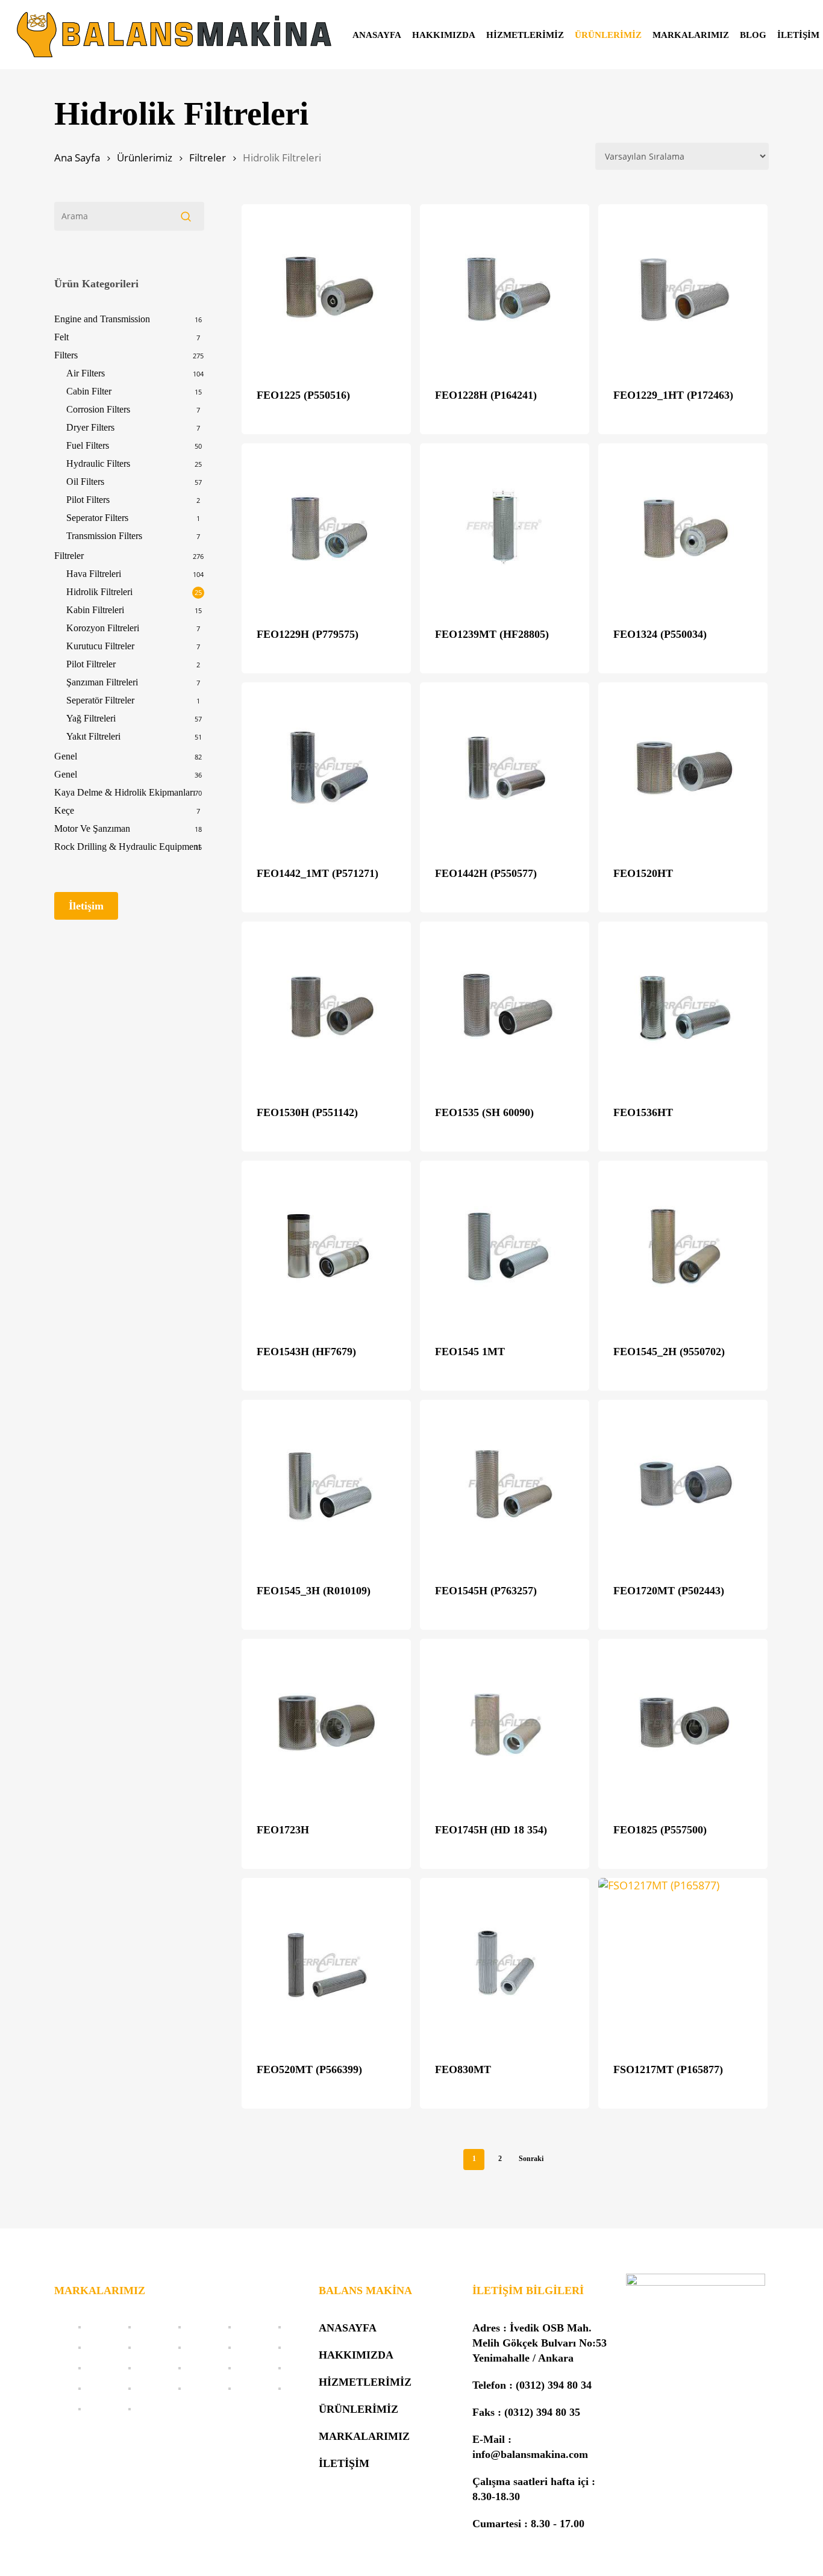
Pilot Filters (88, 500)
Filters (66, 355)
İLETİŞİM (344, 2463)
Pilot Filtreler (91, 664)
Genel (66, 756)
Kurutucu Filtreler (100, 646)
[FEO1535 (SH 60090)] (505, 1006)
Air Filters (86, 373)
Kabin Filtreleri (95, 610)
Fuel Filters (88, 445)
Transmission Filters (104, 536)
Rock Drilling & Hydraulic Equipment (127, 847)
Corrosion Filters (98, 409)
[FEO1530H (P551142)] (326, 1006)
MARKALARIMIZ (364, 2436)
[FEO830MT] (505, 1963)
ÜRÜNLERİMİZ (358, 2409)
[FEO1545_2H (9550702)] (683, 1245)
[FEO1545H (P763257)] (505, 1484)
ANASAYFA (348, 2328)
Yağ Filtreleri (91, 718)
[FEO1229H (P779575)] (326, 528)
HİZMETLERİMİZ (365, 2382)
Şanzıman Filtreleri (102, 682)
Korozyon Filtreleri (103, 628)
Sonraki (531, 2159)
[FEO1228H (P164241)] (505, 289)
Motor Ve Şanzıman (92, 828)
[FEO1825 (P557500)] (683, 1723)
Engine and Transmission (102, 319)
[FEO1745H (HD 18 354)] (505, 1723)
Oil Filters (85, 482)
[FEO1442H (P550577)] (505, 767)
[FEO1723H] (326, 1723)
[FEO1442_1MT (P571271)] (326, 767)
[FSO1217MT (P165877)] (683, 1963)
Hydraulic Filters (98, 463)
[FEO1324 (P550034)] (683, 528)
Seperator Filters (97, 518)
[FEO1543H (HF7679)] (326, 1245)
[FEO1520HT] (683, 767)
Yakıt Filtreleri (93, 736)
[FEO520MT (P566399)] (326, 1963)
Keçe (64, 810)
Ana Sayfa (77, 157)
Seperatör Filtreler (100, 700)
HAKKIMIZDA (356, 2355)
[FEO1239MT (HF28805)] (505, 528)
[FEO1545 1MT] (505, 1245)
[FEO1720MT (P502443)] (683, 1484)
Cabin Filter (89, 391)
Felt (61, 337)
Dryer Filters (90, 427)
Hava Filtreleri (94, 574)
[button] (86, 906)
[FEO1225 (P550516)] (326, 289)
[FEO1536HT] (683, 1006)
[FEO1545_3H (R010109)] (326, 1484)
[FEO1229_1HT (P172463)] (683, 289)
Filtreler (208, 157)
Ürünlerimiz (145, 157)
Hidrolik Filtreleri (99, 592)
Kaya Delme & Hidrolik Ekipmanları (125, 792)
